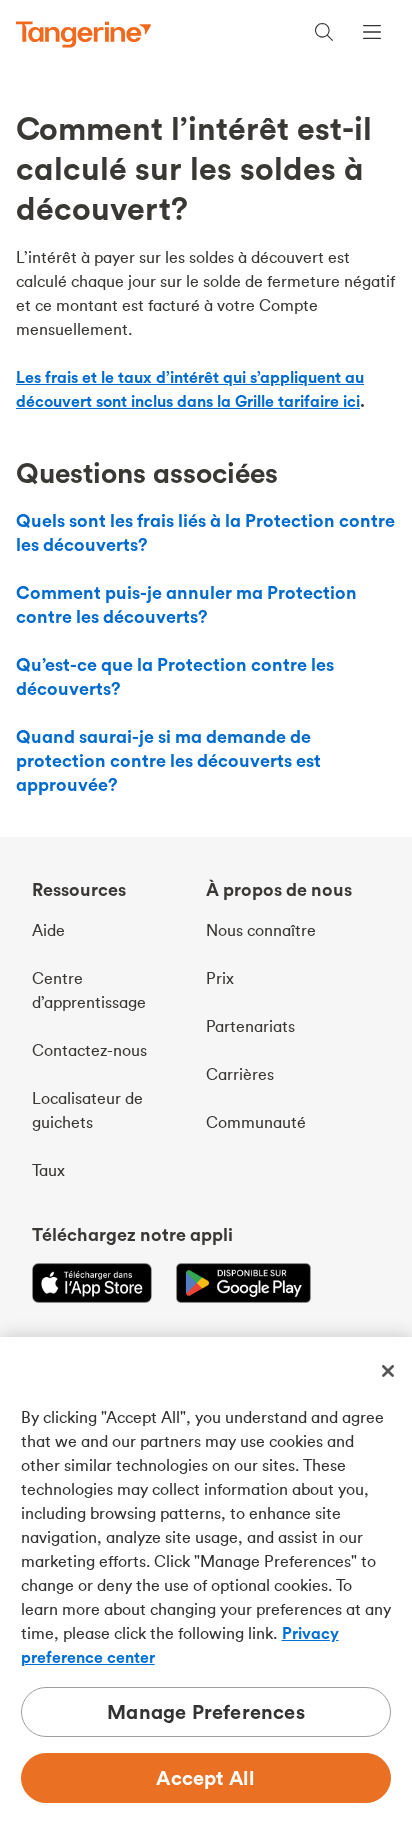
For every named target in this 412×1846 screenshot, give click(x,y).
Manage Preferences (206, 1711)
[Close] (388, 1371)
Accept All (205, 1777)
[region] (206, 1591)
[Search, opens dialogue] (324, 34)
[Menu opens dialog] (372, 34)
